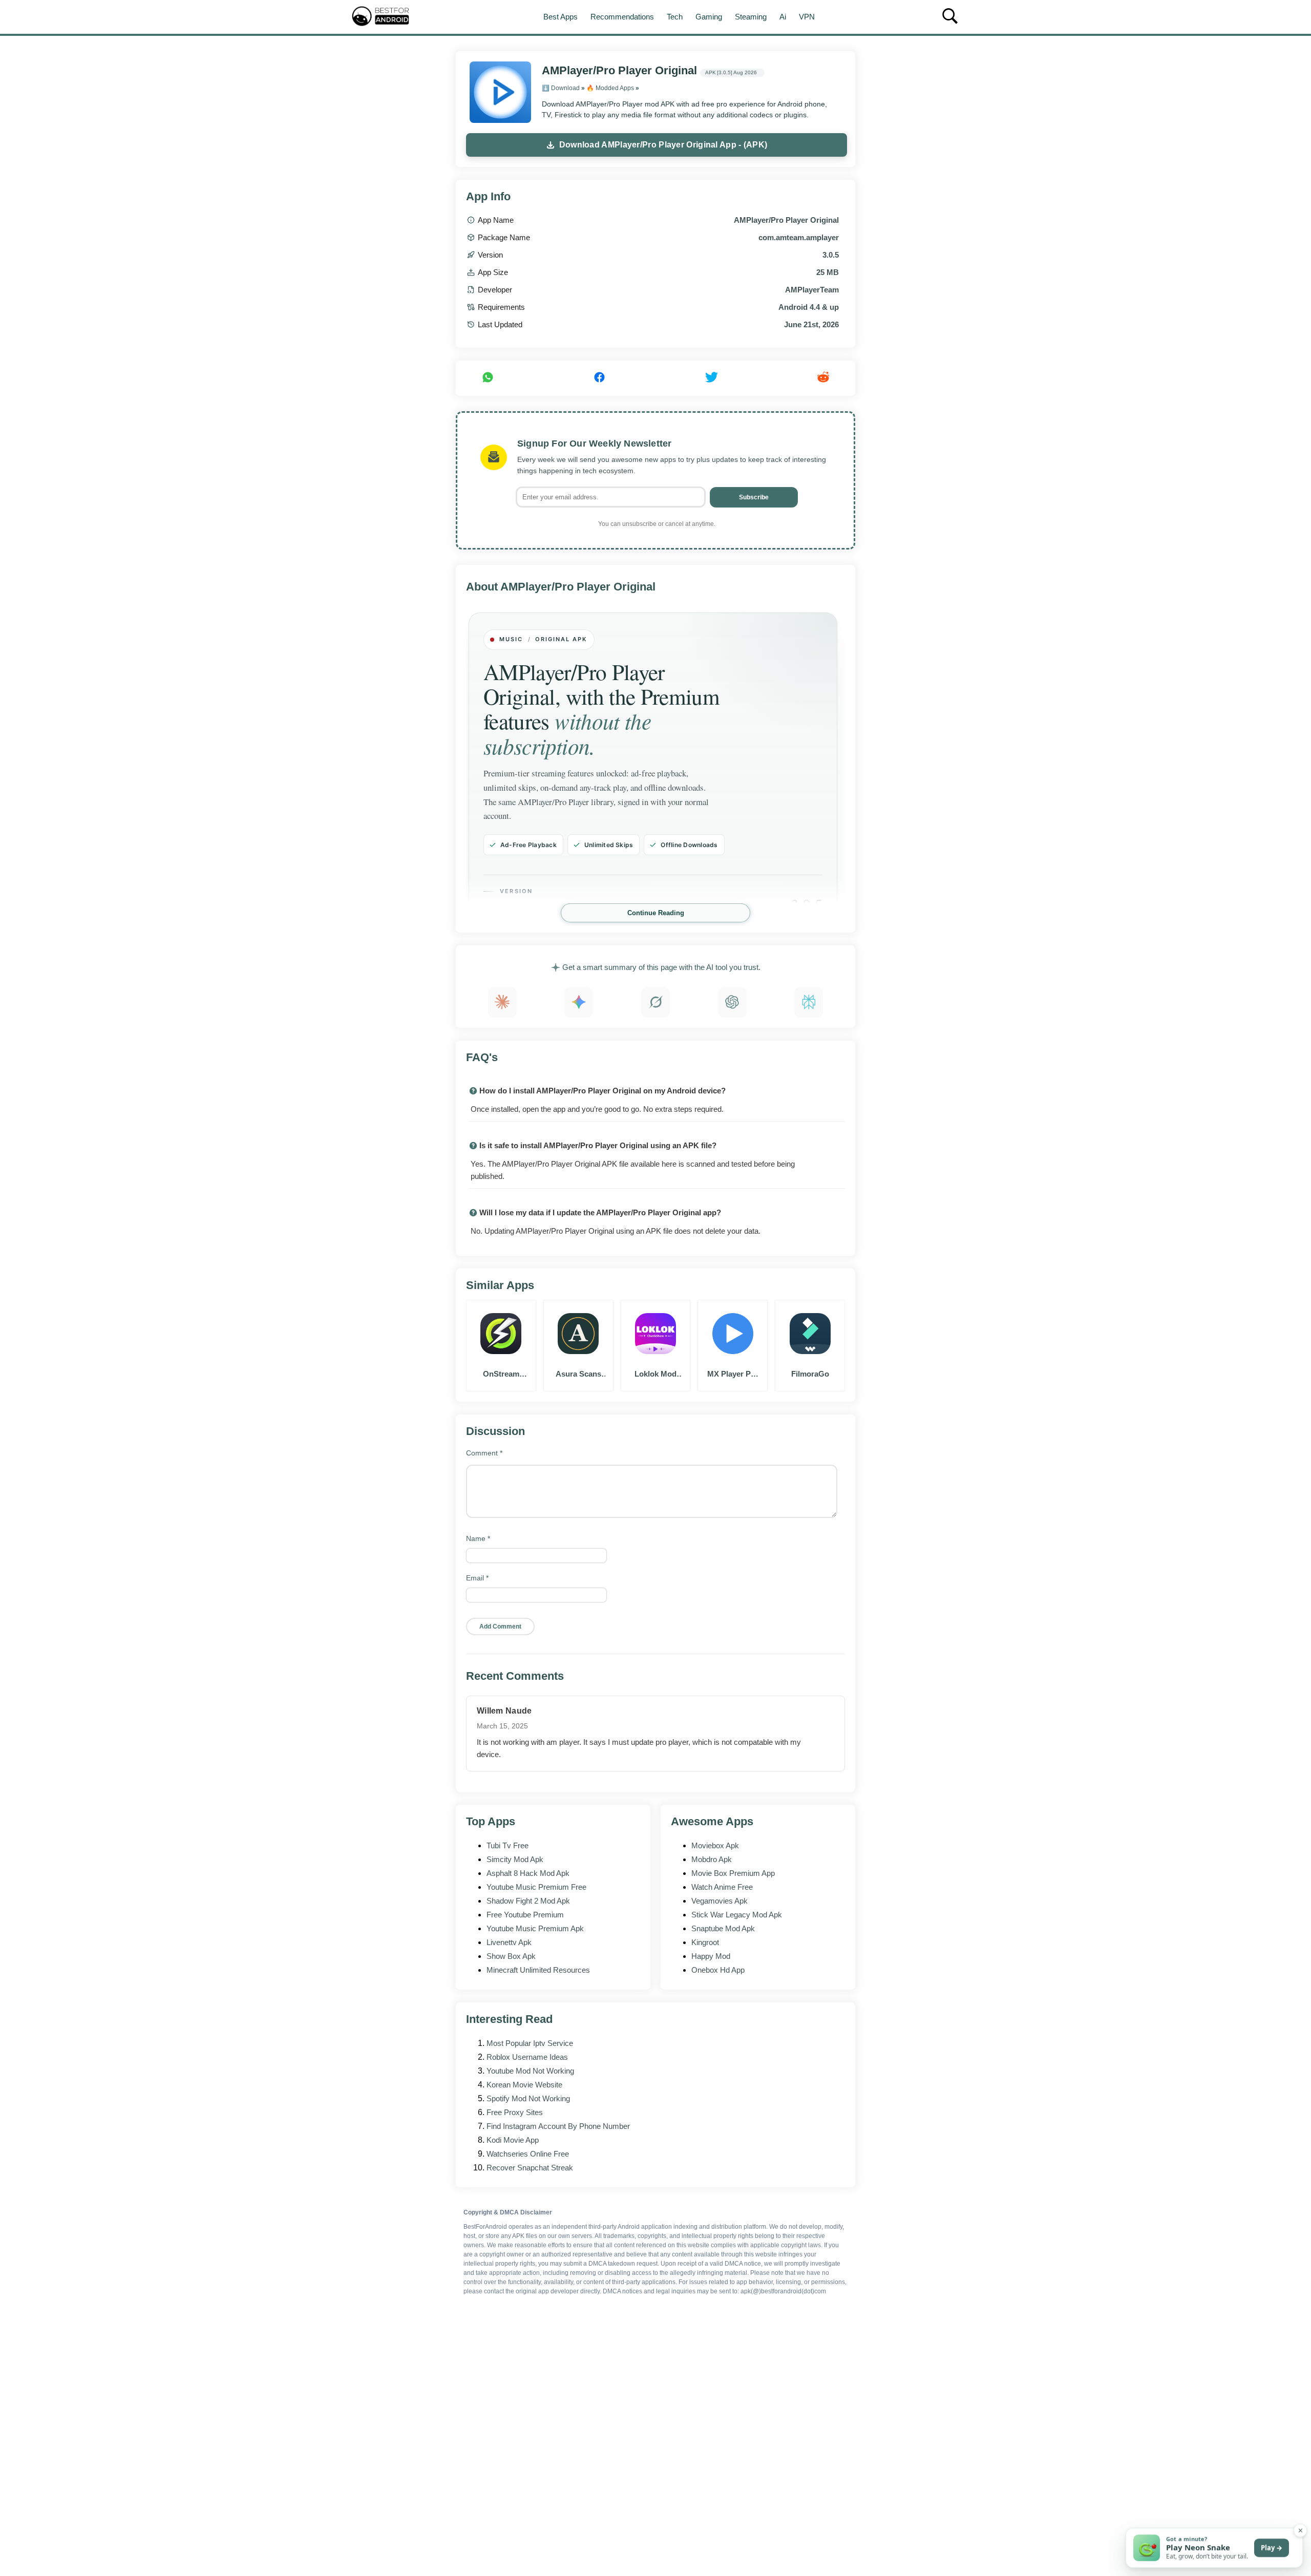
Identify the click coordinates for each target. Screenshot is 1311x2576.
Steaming (751, 17)
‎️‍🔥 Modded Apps (610, 88)
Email (477, 1578)
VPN (807, 17)
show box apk (511, 1956)
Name (478, 1538)
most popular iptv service (530, 2043)
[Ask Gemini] (579, 1002)
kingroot (705, 1942)
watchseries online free (528, 2154)
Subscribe (754, 497)
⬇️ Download (561, 88)
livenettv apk (509, 1942)
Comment (484, 1453)
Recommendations (622, 17)
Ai (783, 17)
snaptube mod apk (723, 1928)
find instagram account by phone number (558, 2126)
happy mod (711, 1956)
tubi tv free (508, 1845)
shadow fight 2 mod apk (528, 1901)
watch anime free (722, 1887)
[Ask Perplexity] (809, 1002)
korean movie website (524, 2085)
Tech (675, 17)
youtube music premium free (536, 1887)
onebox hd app (718, 1970)
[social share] (488, 378)
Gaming (709, 17)
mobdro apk (712, 1859)
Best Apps (561, 17)
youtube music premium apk (535, 1928)
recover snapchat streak (530, 2168)
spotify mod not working (528, 2098)
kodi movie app (513, 2140)
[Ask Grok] (655, 1002)
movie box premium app (733, 1873)
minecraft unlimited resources (538, 1970)
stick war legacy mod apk (737, 1915)
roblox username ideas (527, 2057)
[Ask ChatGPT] (732, 1002)
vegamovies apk (720, 1901)
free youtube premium (525, 1915)
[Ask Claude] (502, 1002)
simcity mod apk (515, 1859)
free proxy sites (515, 2112)
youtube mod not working (530, 2071)
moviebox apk (715, 1845)
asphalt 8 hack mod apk (528, 1873)
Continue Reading (656, 913)
